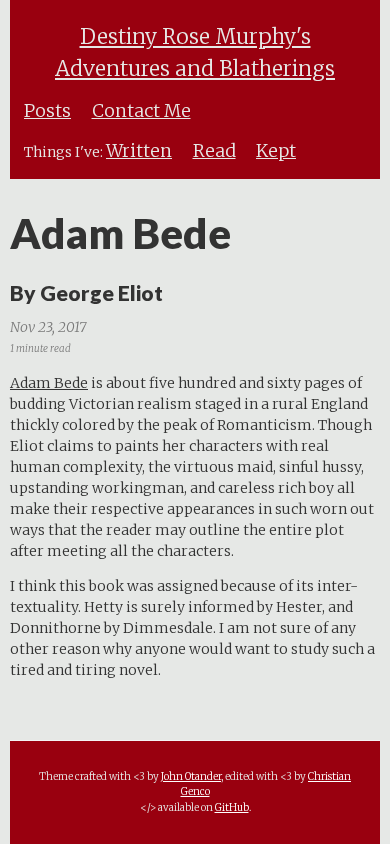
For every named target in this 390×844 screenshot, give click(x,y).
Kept (276, 151)
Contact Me (141, 111)
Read (214, 151)
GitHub (232, 807)
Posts (47, 111)
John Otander (191, 776)
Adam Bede (49, 383)
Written (139, 151)
